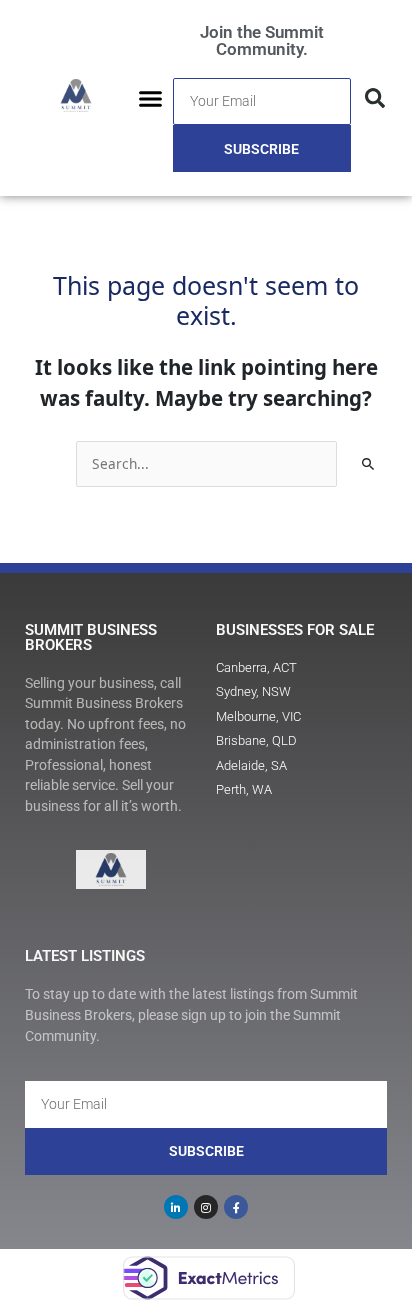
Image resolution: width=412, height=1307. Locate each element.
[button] (151, 98)
